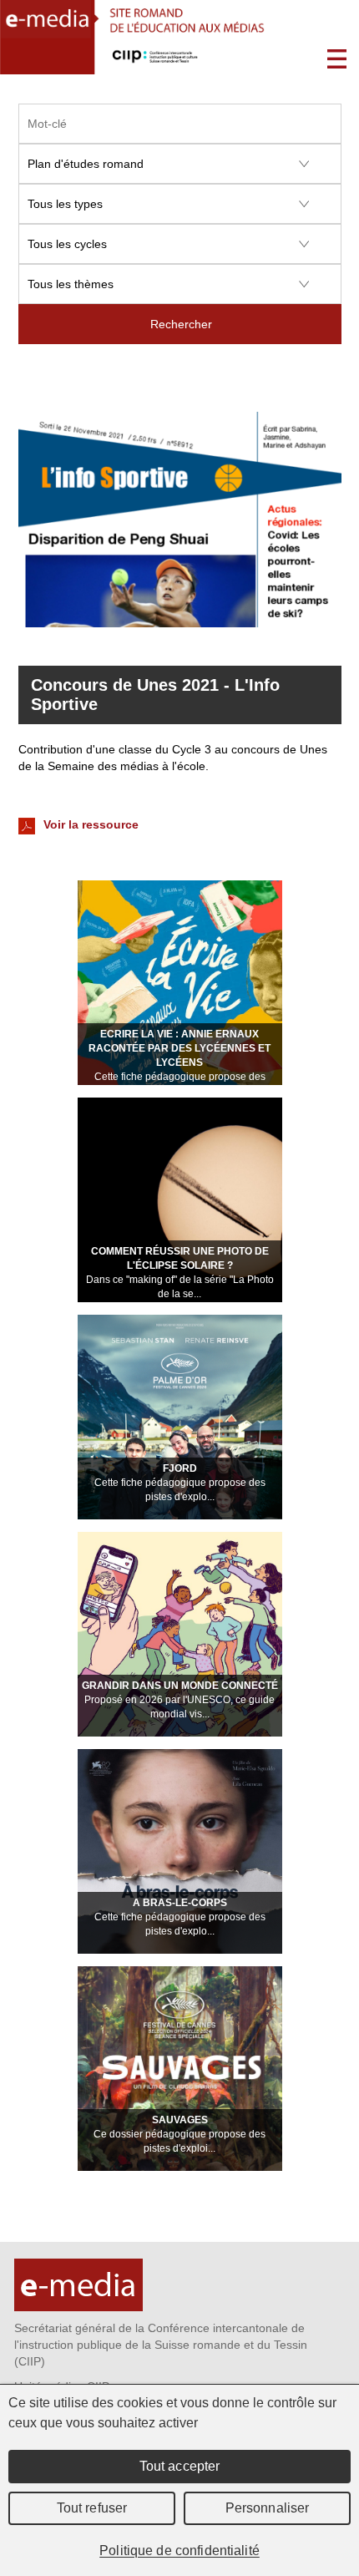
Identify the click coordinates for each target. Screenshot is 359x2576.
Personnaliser (268, 2508)
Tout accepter (180, 2466)
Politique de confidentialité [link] (179, 2551)
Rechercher (181, 324)
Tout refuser (92, 2508)
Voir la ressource (89, 824)
